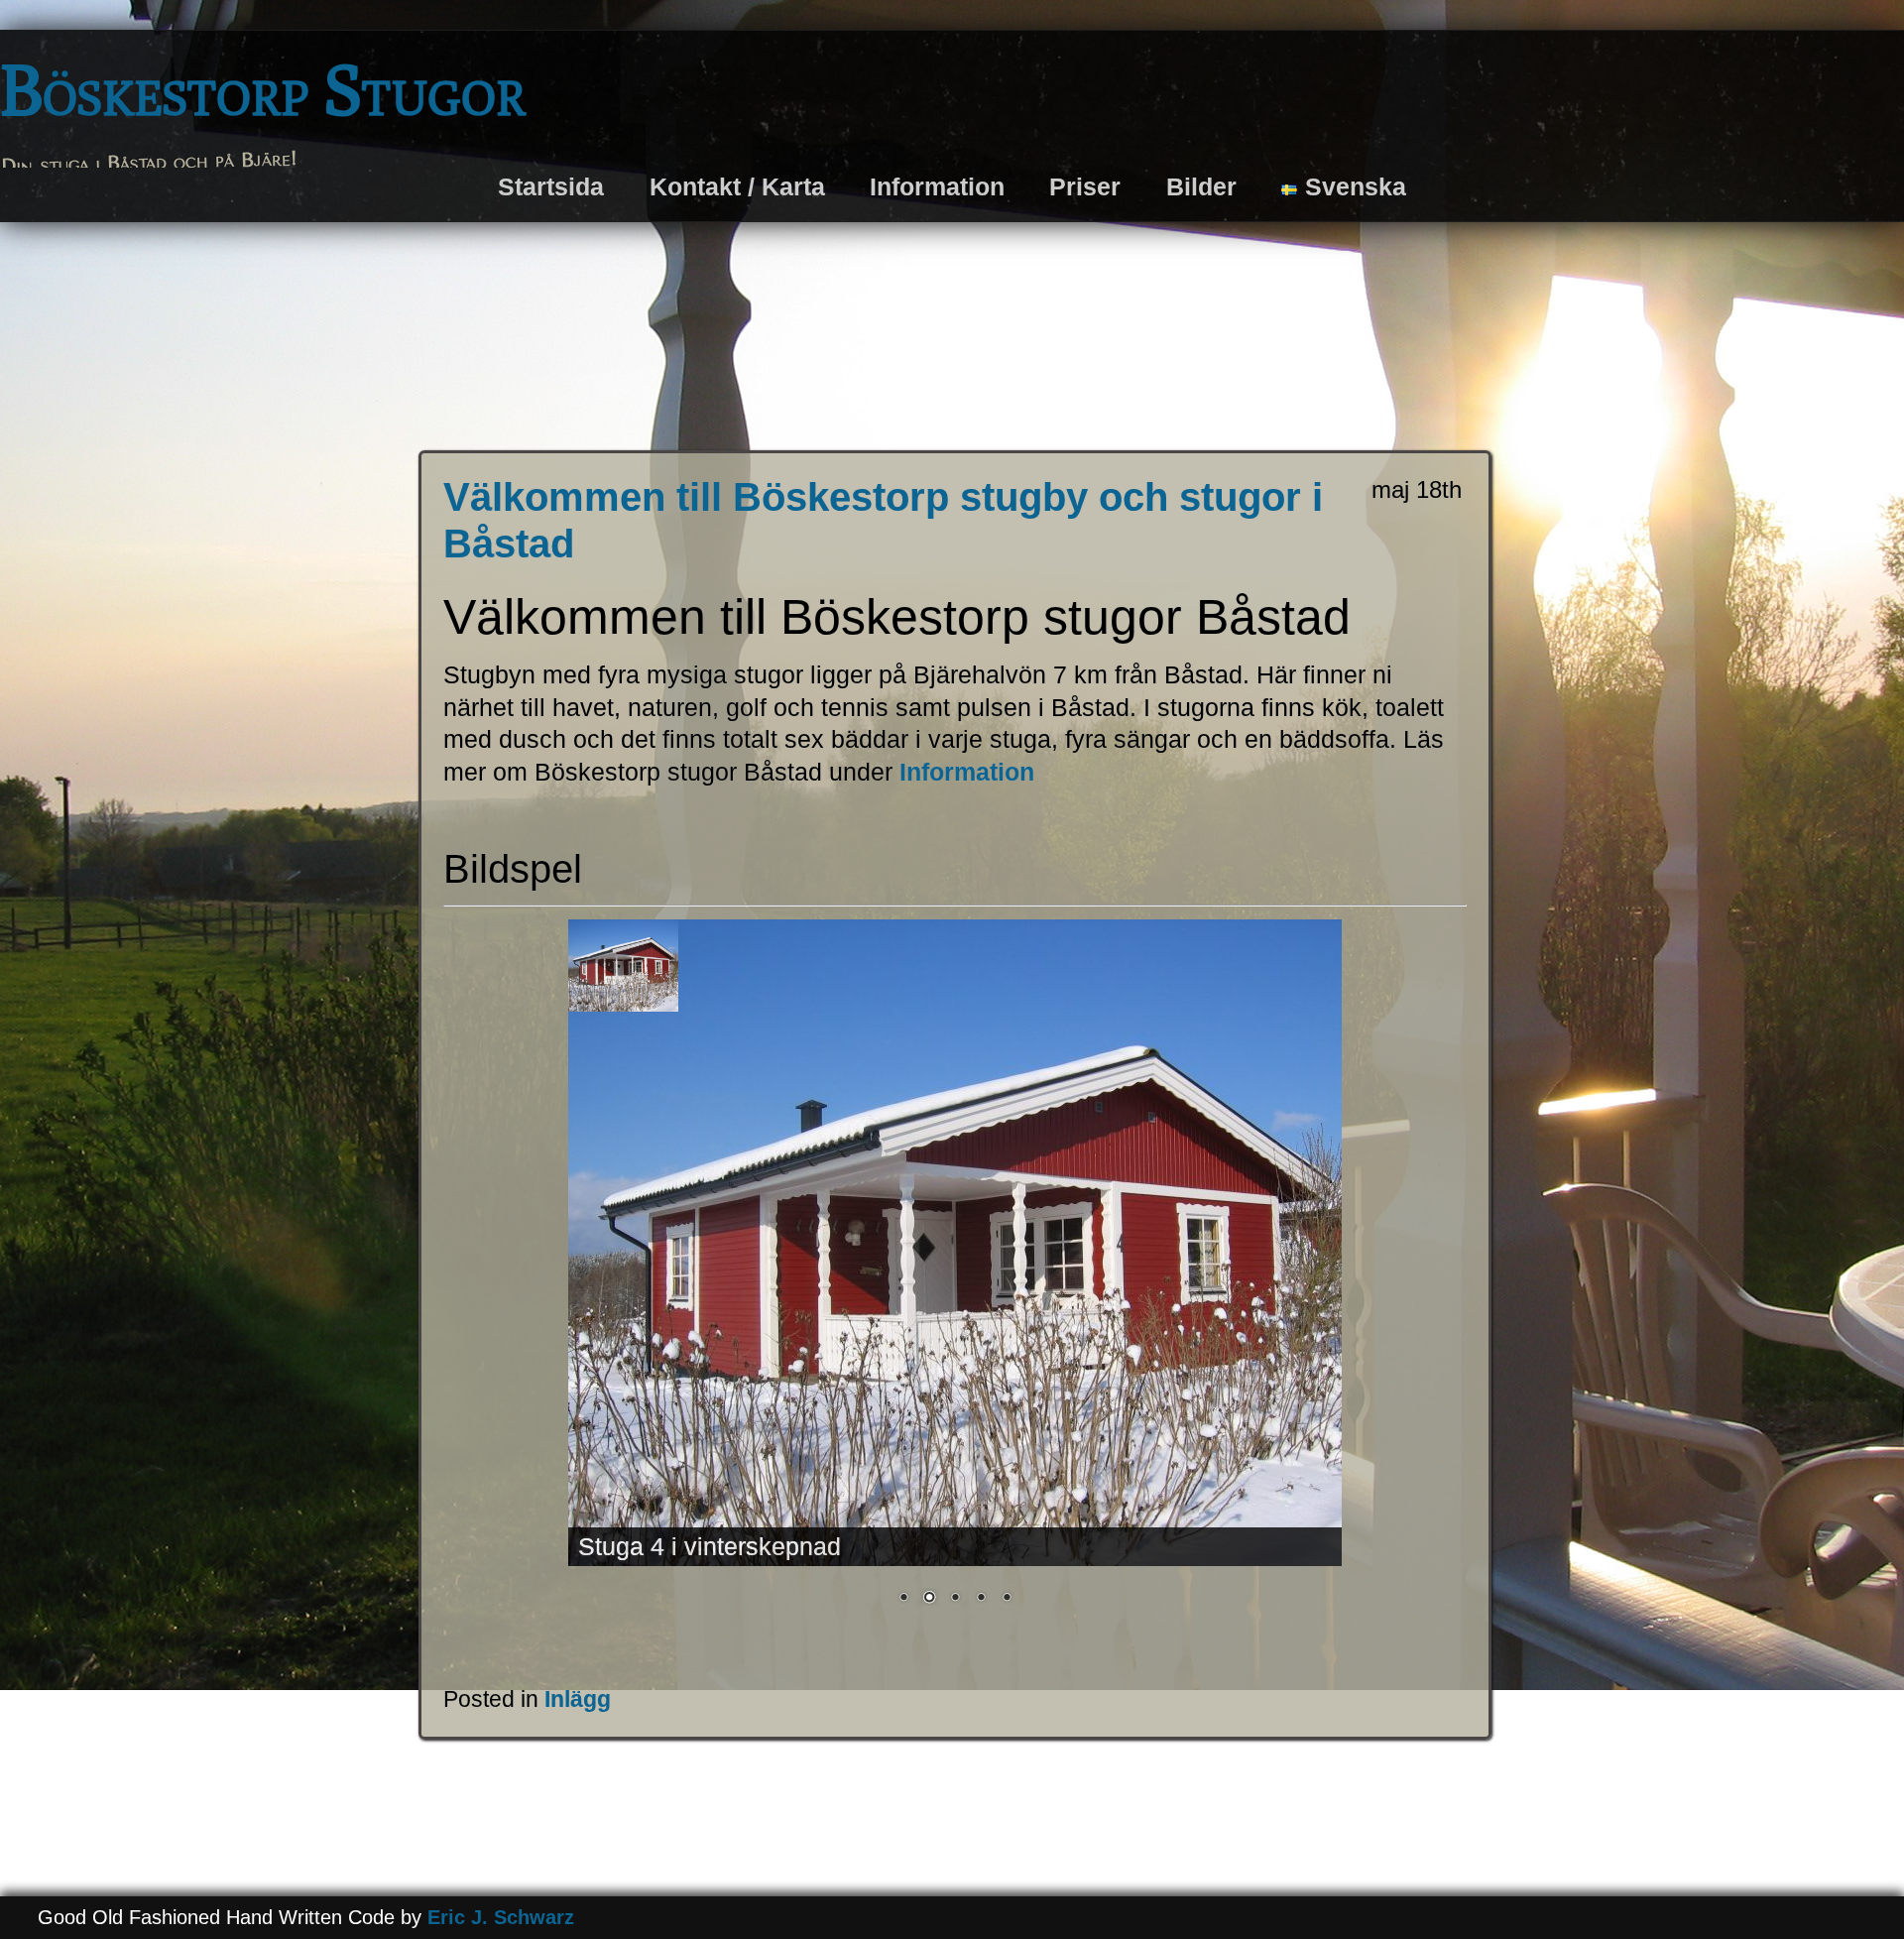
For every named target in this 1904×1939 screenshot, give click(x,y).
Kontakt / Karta (737, 186)
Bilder (1201, 186)
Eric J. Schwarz (501, 1917)
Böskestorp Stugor (263, 89)
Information (937, 186)
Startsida (551, 186)
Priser (1085, 186)
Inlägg (578, 1699)
